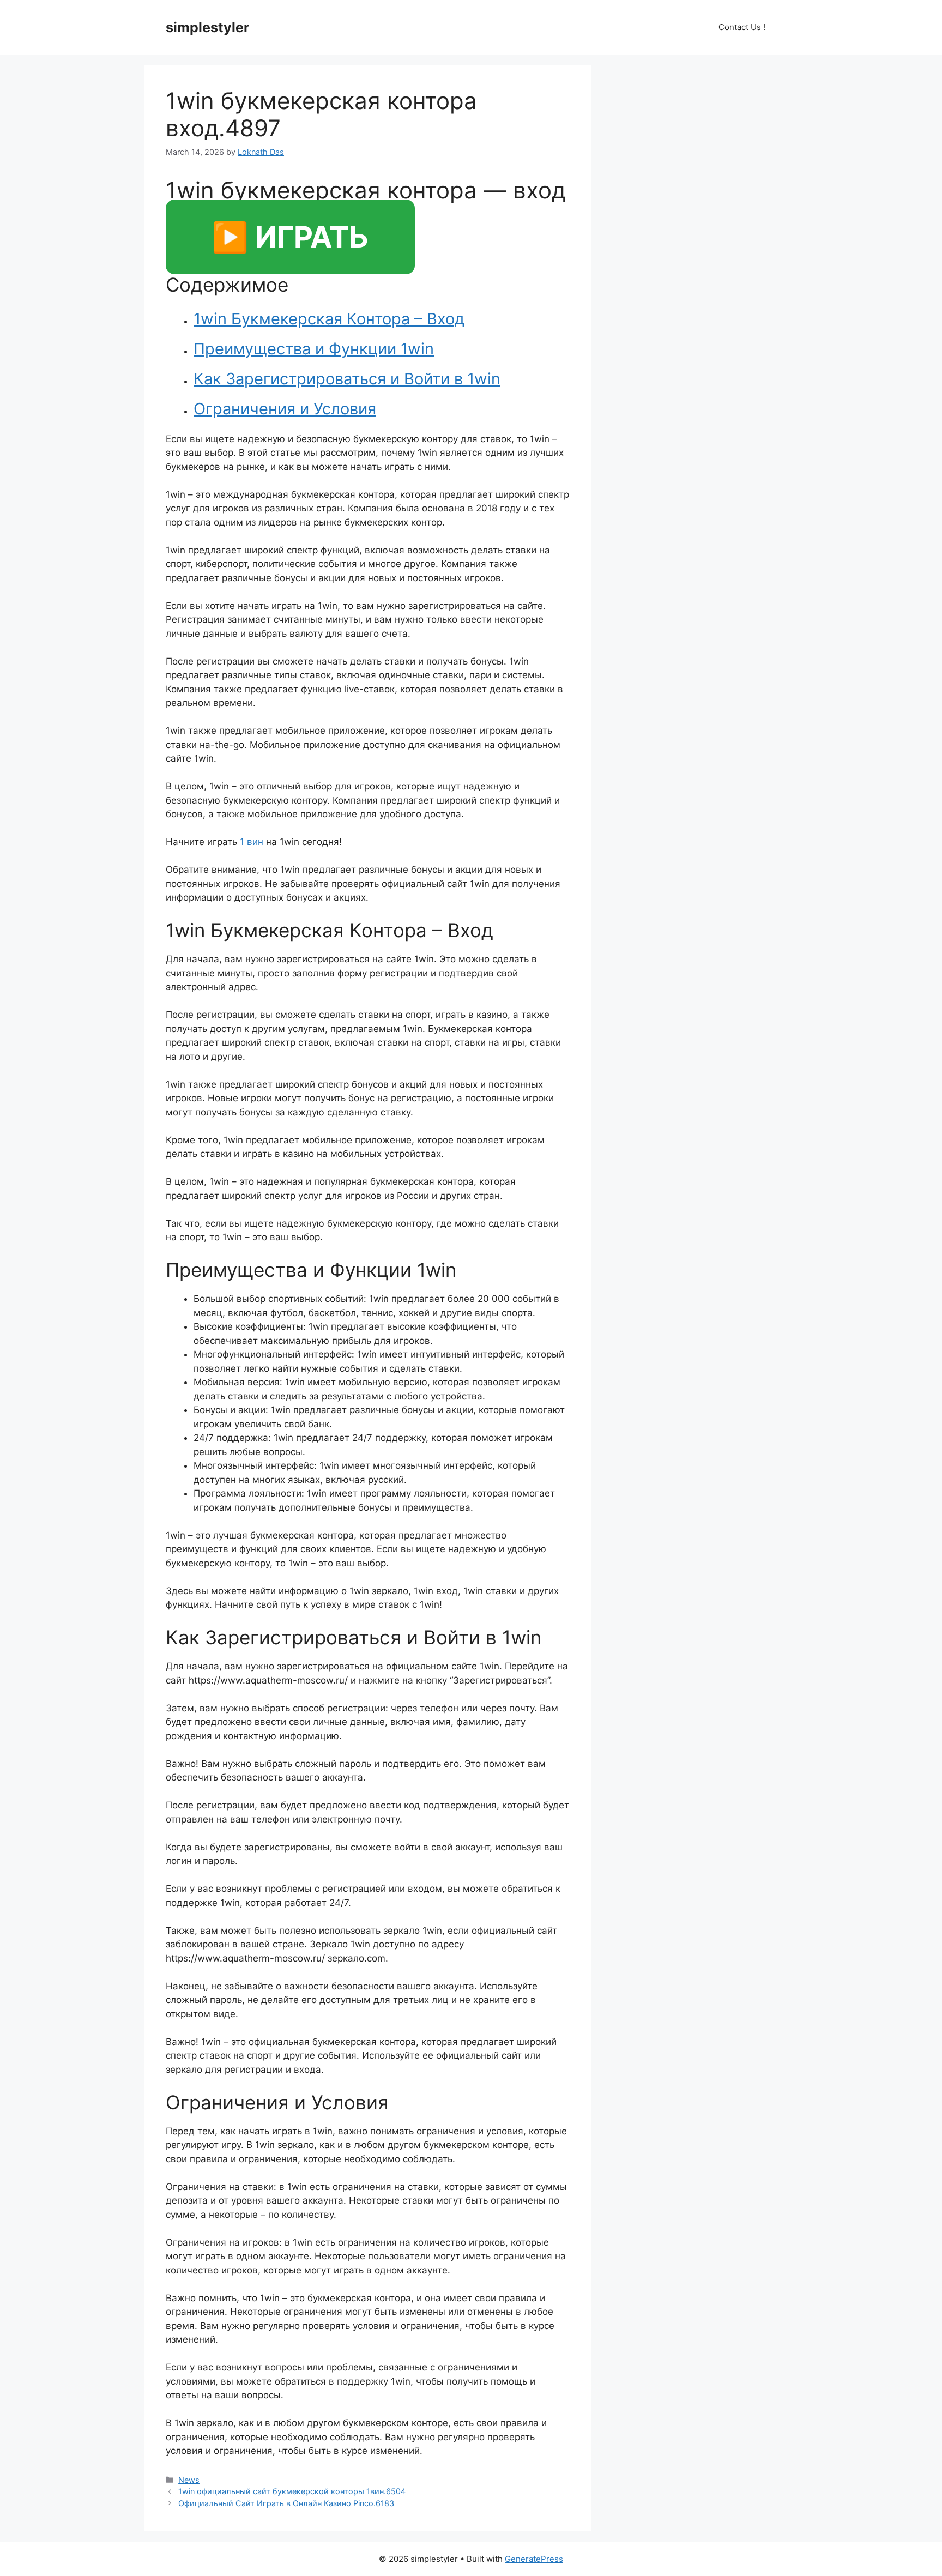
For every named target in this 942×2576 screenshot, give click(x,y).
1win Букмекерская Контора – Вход (329, 319)
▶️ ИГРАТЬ (290, 237)
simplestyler (207, 27)
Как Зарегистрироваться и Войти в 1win (347, 379)
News (189, 2480)
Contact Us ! (742, 27)
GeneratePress (534, 2559)
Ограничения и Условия (285, 409)
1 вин (252, 842)
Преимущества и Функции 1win (314, 349)
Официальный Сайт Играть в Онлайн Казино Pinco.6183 (286, 2503)
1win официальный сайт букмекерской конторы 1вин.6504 (292, 2491)
